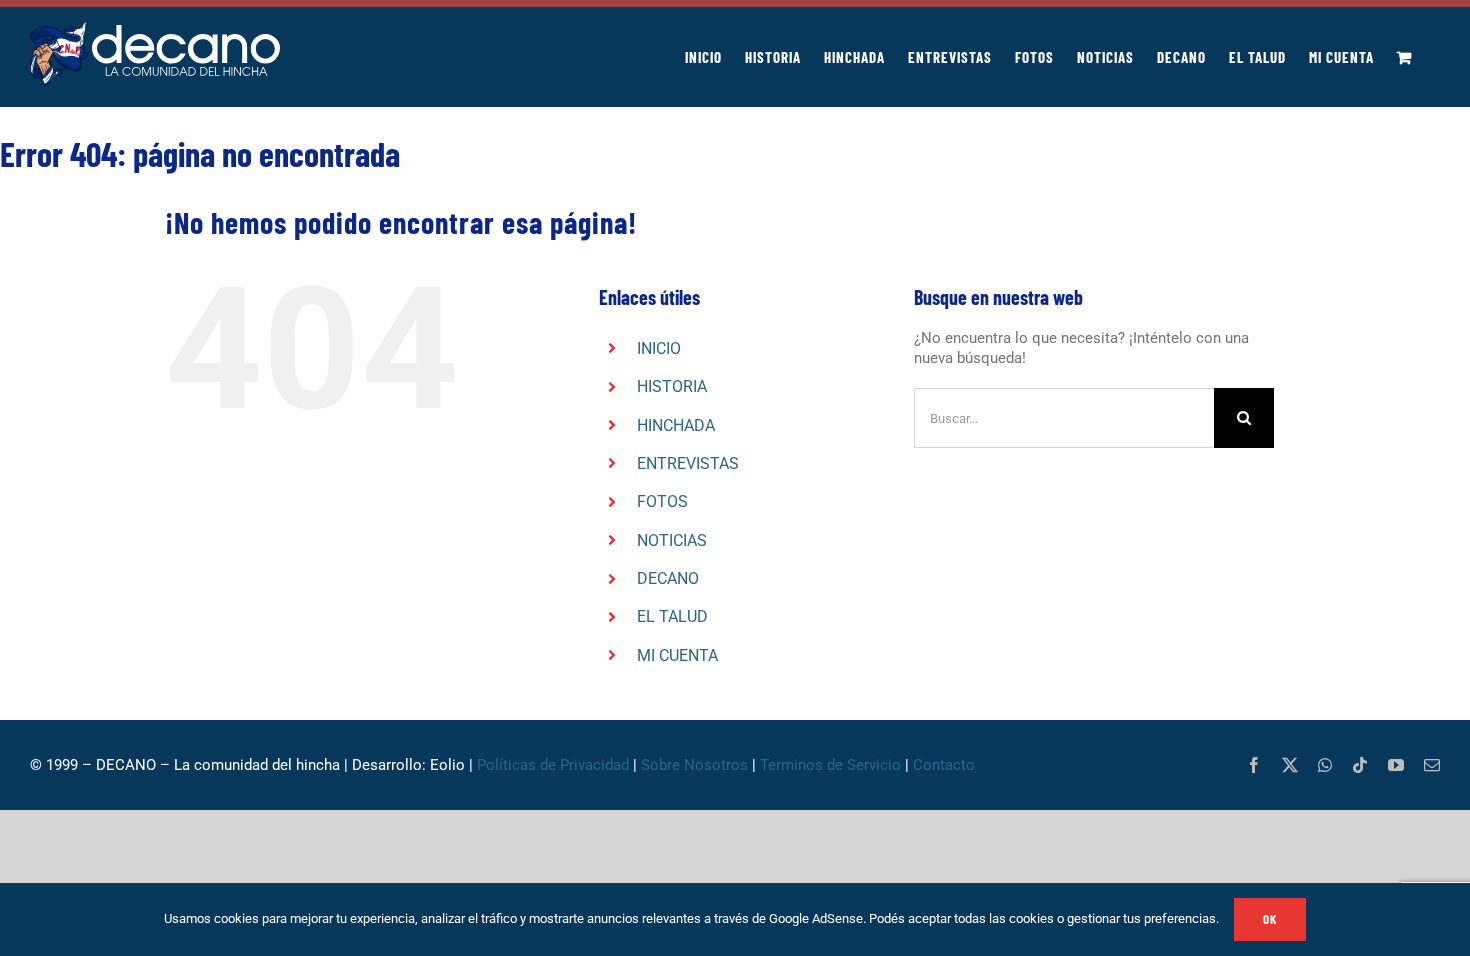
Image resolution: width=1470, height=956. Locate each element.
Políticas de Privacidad (553, 765)
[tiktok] (1360, 765)
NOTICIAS (672, 540)
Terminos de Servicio (830, 765)
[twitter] (1290, 765)
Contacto (946, 765)
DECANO (668, 578)
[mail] (1432, 765)
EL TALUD (672, 616)
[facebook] (1254, 765)
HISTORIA (672, 386)
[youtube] (1396, 765)
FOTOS (662, 501)
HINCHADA (676, 425)
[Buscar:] (1064, 417)
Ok (1270, 919)
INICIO (659, 348)
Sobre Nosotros (694, 765)
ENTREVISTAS (688, 463)
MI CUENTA (677, 655)
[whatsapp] (1325, 765)
